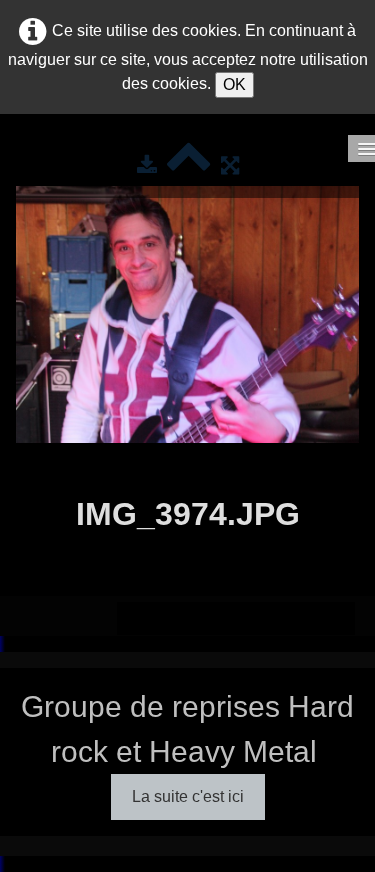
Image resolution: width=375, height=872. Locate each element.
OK (234, 84)
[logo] (31, 156)
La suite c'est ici (188, 796)
